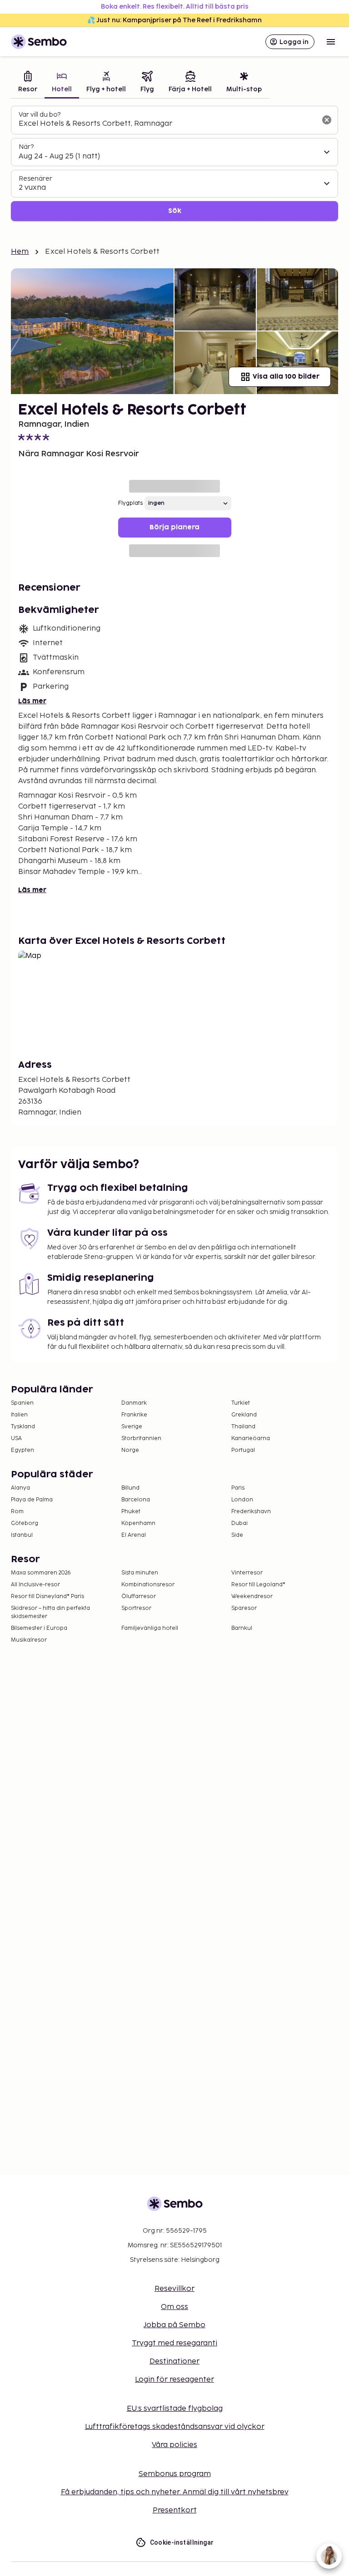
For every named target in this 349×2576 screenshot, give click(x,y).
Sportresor (136, 1608)
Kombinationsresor (148, 1585)
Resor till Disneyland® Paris (47, 1596)
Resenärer (35, 179)
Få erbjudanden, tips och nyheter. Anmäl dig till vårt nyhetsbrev (175, 2492)
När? (26, 147)
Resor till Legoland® (258, 1585)
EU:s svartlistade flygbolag (175, 2409)
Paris (238, 1488)
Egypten (22, 1450)
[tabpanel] (174, 164)
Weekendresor (252, 1596)
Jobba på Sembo (174, 2325)
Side (237, 1535)
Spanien (22, 1403)
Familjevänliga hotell (150, 1628)
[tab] (28, 83)
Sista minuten (140, 1573)
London (242, 1500)
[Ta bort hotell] (327, 120)
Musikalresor (29, 1640)
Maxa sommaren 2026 (41, 1573)
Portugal (243, 1450)
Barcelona (136, 1500)
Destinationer (174, 2361)
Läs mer (32, 701)
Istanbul (22, 1535)
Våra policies (174, 2445)
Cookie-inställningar (182, 2542)
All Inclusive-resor (35, 1585)
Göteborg (25, 1523)
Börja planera (174, 527)
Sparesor (244, 1608)
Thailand (243, 1427)
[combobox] (167, 124)
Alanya (20, 1488)
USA (16, 1439)
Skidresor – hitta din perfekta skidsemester (50, 1612)
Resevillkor (174, 2289)
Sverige (132, 1427)
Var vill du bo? (40, 115)
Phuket (131, 1512)
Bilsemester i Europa (39, 1628)
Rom (17, 1512)
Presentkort (175, 2510)
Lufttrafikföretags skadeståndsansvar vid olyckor (175, 2427)
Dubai (239, 1523)
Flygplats (130, 503)
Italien (19, 1415)
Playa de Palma (32, 1500)
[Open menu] (331, 42)
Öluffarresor (139, 1596)
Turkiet (241, 1403)
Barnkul (242, 1628)
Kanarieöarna (251, 1439)
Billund (130, 1488)
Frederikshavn (251, 1512)
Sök (175, 211)
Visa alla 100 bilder (286, 377)
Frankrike (134, 1415)
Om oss (174, 2307)
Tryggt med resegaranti (174, 2343)
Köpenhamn (138, 1523)
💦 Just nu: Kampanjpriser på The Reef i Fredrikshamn (174, 20)
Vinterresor (247, 1573)
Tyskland (23, 1427)
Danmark (134, 1403)
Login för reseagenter (174, 2380)
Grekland (244, 1415)
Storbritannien (141, 1439)
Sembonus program (175, 2474)
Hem (20, 252)
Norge (130, 1450)
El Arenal (134, 1535)
